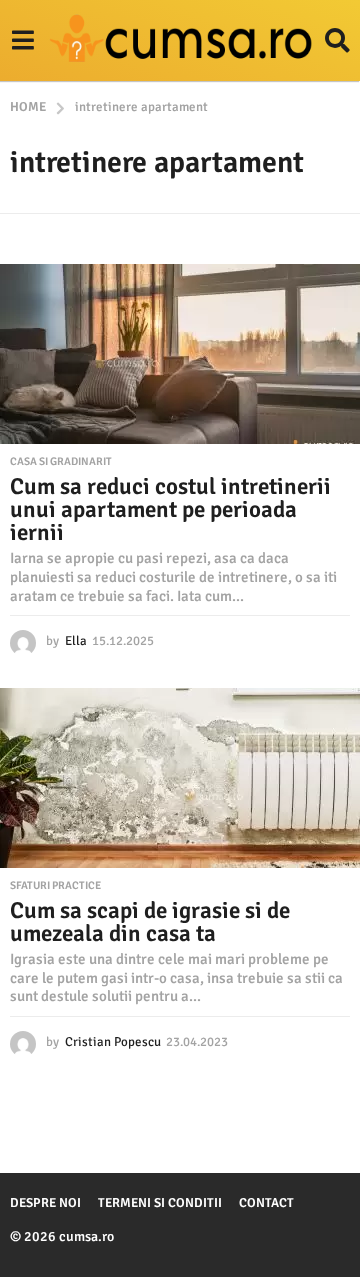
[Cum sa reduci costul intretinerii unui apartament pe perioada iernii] (180, 354)
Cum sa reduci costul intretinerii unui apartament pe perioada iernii (170, 509)
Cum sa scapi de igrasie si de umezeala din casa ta (150, 922)
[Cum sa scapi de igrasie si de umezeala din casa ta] (180, 778)
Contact (266, 1203)
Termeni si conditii (160, 1203)
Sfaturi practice (55, 886)
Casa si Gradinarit (61, 462)
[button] (22, 41)
